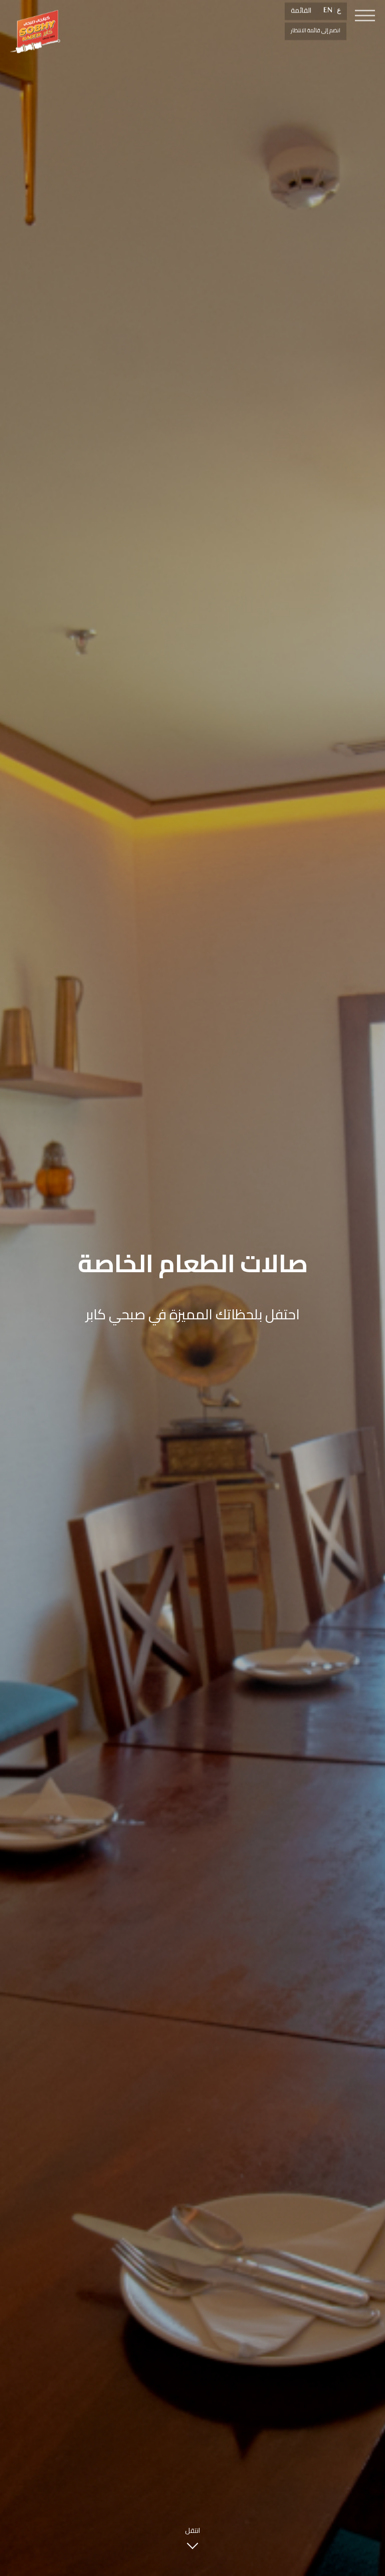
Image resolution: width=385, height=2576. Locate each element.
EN (328, 10)
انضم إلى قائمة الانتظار (316, 30)
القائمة (301, 10)
